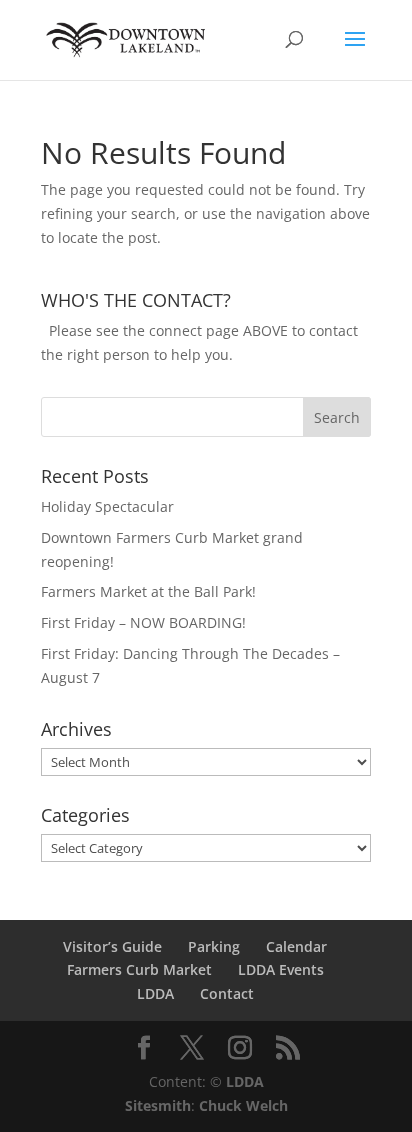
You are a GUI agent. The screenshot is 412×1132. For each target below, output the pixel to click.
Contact (227, 993)
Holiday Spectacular (107, 506)
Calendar (296, 946)
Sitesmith (158, 1105)
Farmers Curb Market (139, 969)
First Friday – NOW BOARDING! (143, 622)
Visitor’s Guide (112, 946)
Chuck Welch (243, 1105)
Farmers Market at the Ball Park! (148, 591)
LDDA (155, 993)
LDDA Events (281, 969)
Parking (214, 946)
